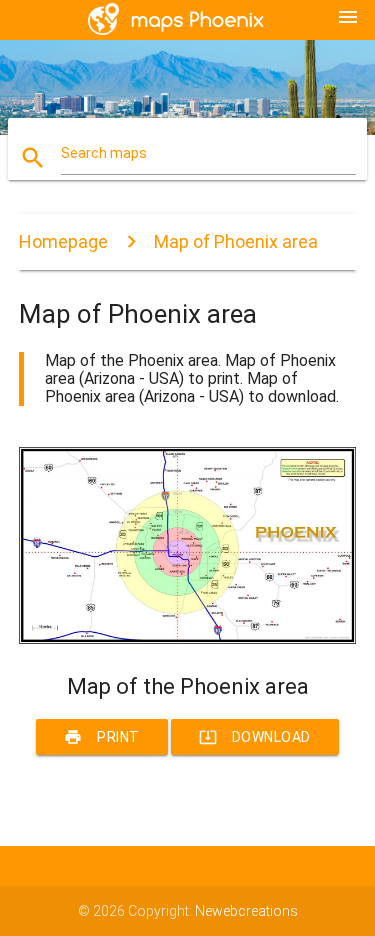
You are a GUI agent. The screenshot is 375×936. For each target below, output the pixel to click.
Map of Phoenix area (236, 241)
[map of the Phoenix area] (188, 639)
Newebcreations (246, 911)
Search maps (104, 153)
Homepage (63, 241)
